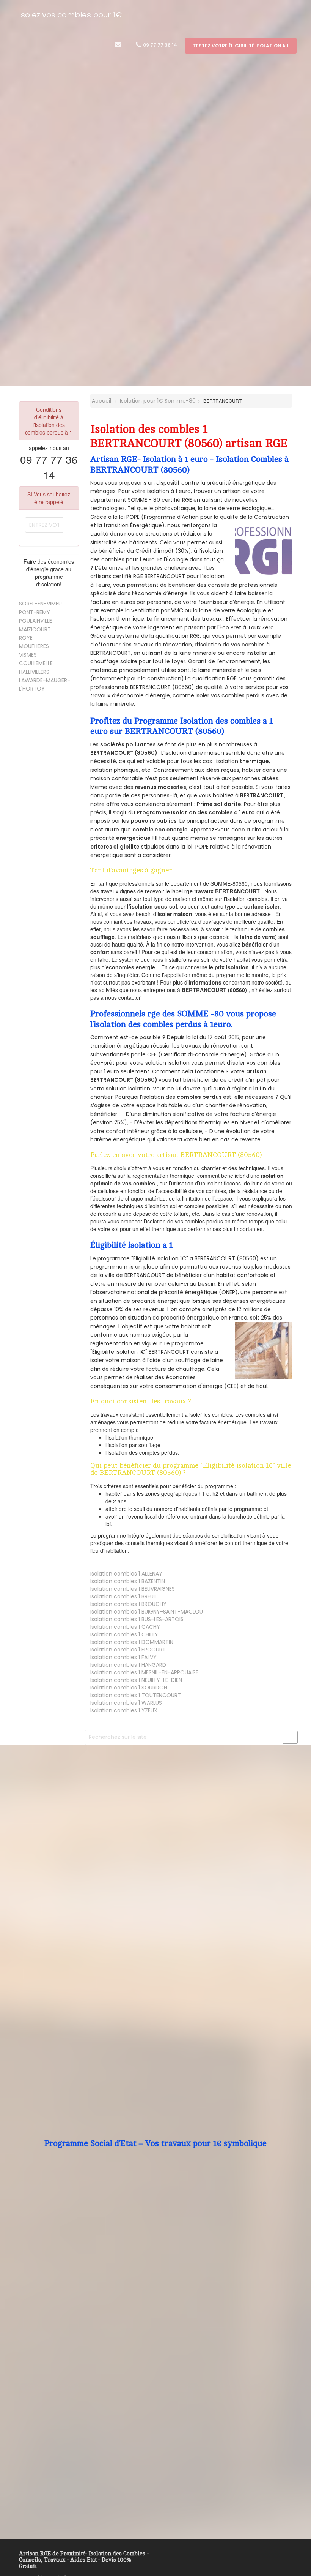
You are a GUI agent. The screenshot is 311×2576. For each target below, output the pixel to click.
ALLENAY (126, 1574)
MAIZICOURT (35, 629)
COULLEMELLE (36, 663)
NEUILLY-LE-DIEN (136, 1680)
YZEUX (124, 1710)
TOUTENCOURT (136, 1695)
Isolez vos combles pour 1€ (70, 15)
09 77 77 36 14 (159, 45)
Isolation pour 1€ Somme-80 (158, 401)
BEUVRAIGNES (133, 1589)
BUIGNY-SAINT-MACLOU (147, 1612)
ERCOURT (128, 1650)
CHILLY (124, 1634)
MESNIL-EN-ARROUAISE (144, 1672)
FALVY (123, 1657)
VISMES (28, 655)
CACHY (125, 1627)
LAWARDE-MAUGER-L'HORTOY (45, 684)
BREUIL (124, 1596)
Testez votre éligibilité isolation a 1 (241, 46)
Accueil (101, 401)
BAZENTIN (128, 1581)
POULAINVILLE (35, 621)
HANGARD (128, 1665)
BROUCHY (128, 1604)
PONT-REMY (35, 612)
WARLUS (126, 1703)
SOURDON (129, 1688)
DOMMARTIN (132, 1642)
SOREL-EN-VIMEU (40, 604)
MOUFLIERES (34, 646)
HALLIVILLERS (34, 672)
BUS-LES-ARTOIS (137, 1619)
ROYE (26, 638)
